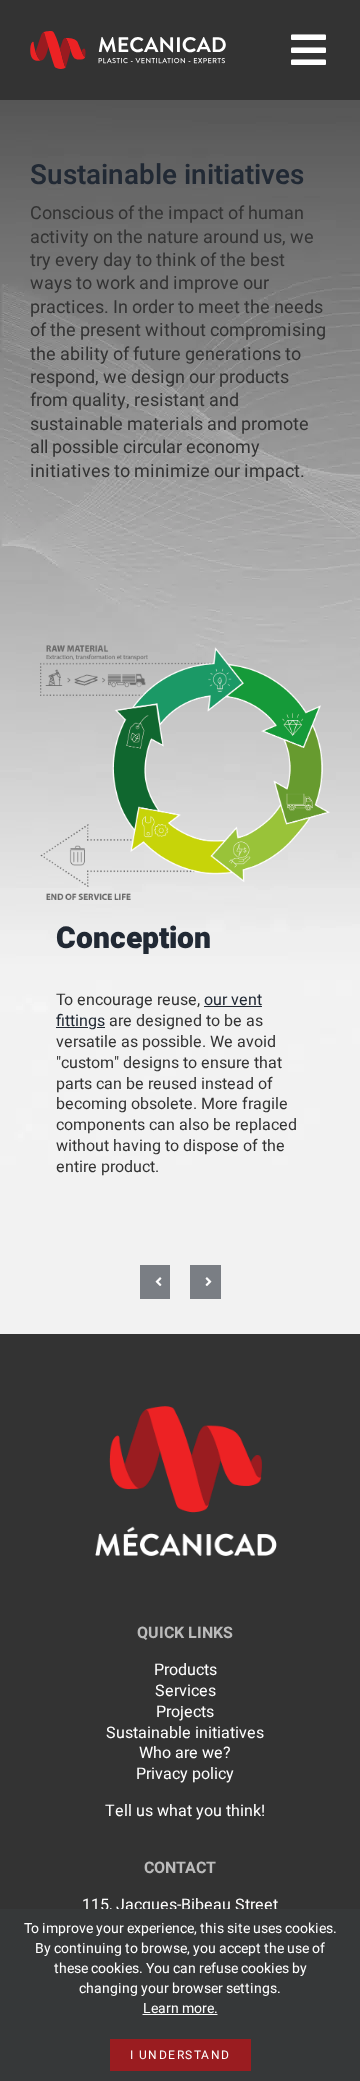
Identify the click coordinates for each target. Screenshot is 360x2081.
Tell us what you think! (185, 1811)
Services (185, 1691)
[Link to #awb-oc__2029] (308, 50)
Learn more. (180, 2008)
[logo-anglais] (128, 39)
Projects (185, 1712)
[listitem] (273, 705)
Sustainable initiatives (185, 1733)
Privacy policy (185, 1774)
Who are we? (185, 1753)
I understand (180, 2055)
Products (185, 1670)
